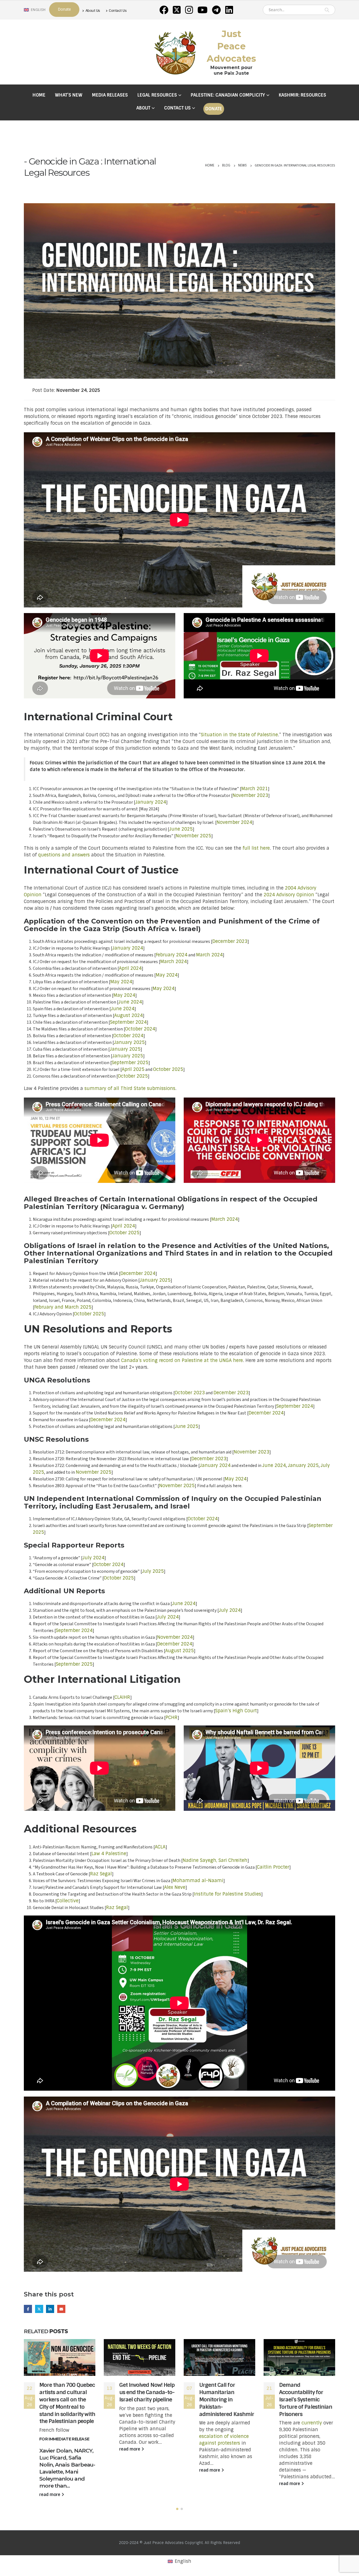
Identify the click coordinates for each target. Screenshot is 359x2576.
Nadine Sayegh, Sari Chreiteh (215, 1860)
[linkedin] (229, 10)
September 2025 (130, 1063)
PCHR (172, 1717)
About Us (93, 11)
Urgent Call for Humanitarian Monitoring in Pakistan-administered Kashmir (227, 2400)
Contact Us (118, 11)
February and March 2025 (63, 1307)
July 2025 (153, 1571)
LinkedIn (50, 2309)
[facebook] (164, 10)
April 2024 (130, 968)
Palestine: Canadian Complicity (228, 95)
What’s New (69, 95)
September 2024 (128, 1022)
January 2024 (151, 802)
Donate (214, 109)
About (143, 108)
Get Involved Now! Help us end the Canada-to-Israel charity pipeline (147, 2392)
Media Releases (110, 95)
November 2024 (234, 822)
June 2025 (181, 829)
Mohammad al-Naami (198, 1881)
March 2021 (255, 789)
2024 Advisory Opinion (289, 895)
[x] (177, 10)
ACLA (160, 1847)
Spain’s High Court (236, 1711)
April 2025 (133, 1069)
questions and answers (64, 855)
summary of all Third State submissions (130, 1088)
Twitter (39, 2309)
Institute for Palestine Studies (227, 1894)
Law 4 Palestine (109, 1854)
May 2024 (167, 975)
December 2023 (230, 941)
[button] (177, 2509)
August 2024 (128, 1015)
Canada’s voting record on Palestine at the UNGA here (182, 1360)
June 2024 (130, 1002)
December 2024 (138, 1273)
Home (39, 95)
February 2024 (172, 955)
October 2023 (190, 1393)
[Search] (327, 10)
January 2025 (129, 1042)
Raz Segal (101, 1874)
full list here (256, 848)
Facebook (28, 2309)
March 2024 (209, 955)
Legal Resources (157, 95)
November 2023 (250, 795)
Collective (68, 1901)
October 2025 (168, 1069)
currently (312, 2423)
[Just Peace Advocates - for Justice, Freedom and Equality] (175, 52)
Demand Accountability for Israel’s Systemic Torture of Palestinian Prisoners (306, 2400)
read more (50, 2495)
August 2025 (179, 1651)
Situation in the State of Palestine (239, 735)
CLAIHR (122, 1697)
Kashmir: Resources (302, 95)
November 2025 (193, 836)
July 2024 (93, 1558)
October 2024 (140, 1029)
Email (61, 2309)
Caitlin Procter (273, 1867)
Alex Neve (175, 1887)
